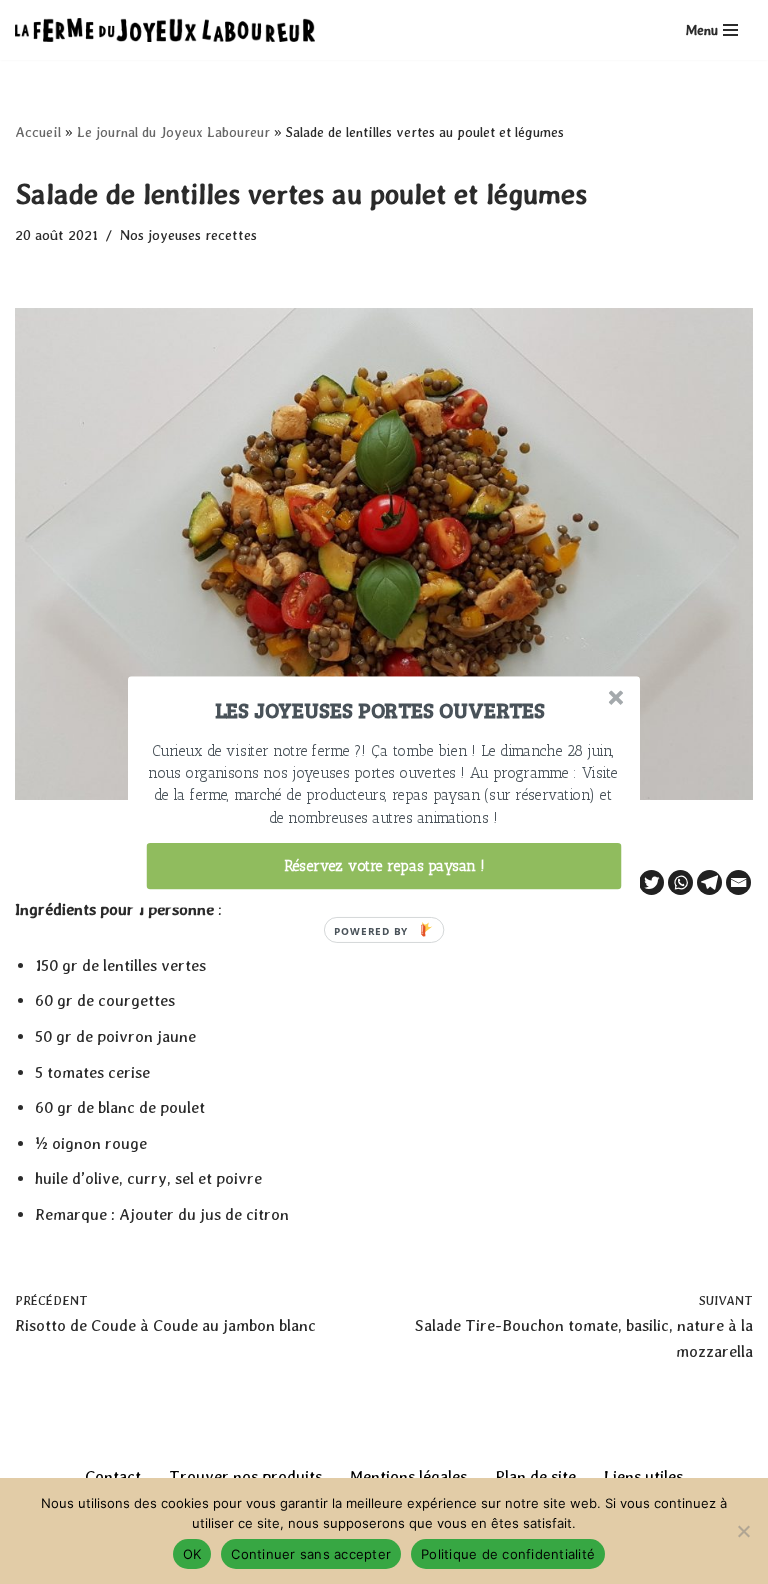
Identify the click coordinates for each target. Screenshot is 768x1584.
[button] (380, 710)
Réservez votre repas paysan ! (384, 866)
